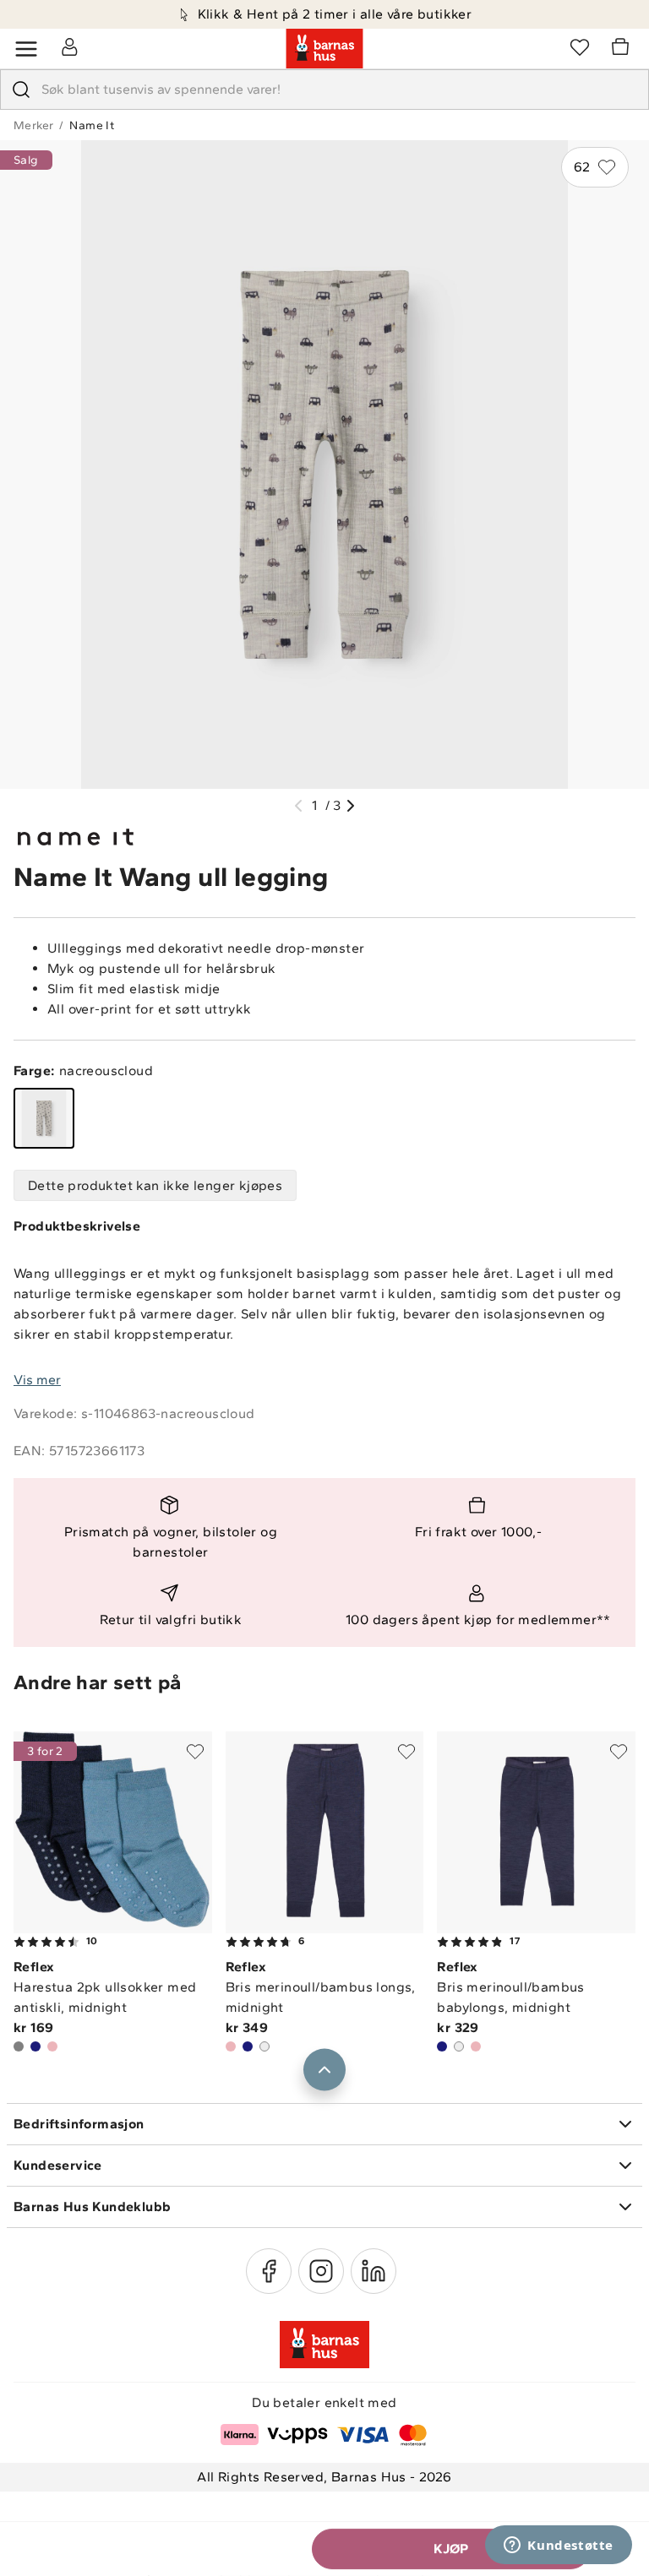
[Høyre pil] (351, 806)
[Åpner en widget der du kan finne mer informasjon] (559, 2546)
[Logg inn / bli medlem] (69, 46)
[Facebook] (269, 2271)
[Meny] (26, 49)
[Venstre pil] (298, 806)
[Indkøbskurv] (623, 49)
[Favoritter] (580, 46)
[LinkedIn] (374, 2271)
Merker (33, 125)
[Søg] (21, 90)
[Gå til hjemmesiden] (324, 49)
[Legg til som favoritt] (195, 1752)
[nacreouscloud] (44, 1118)
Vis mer (37, 1380)
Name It (92, 125)
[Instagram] (321, 2271)
